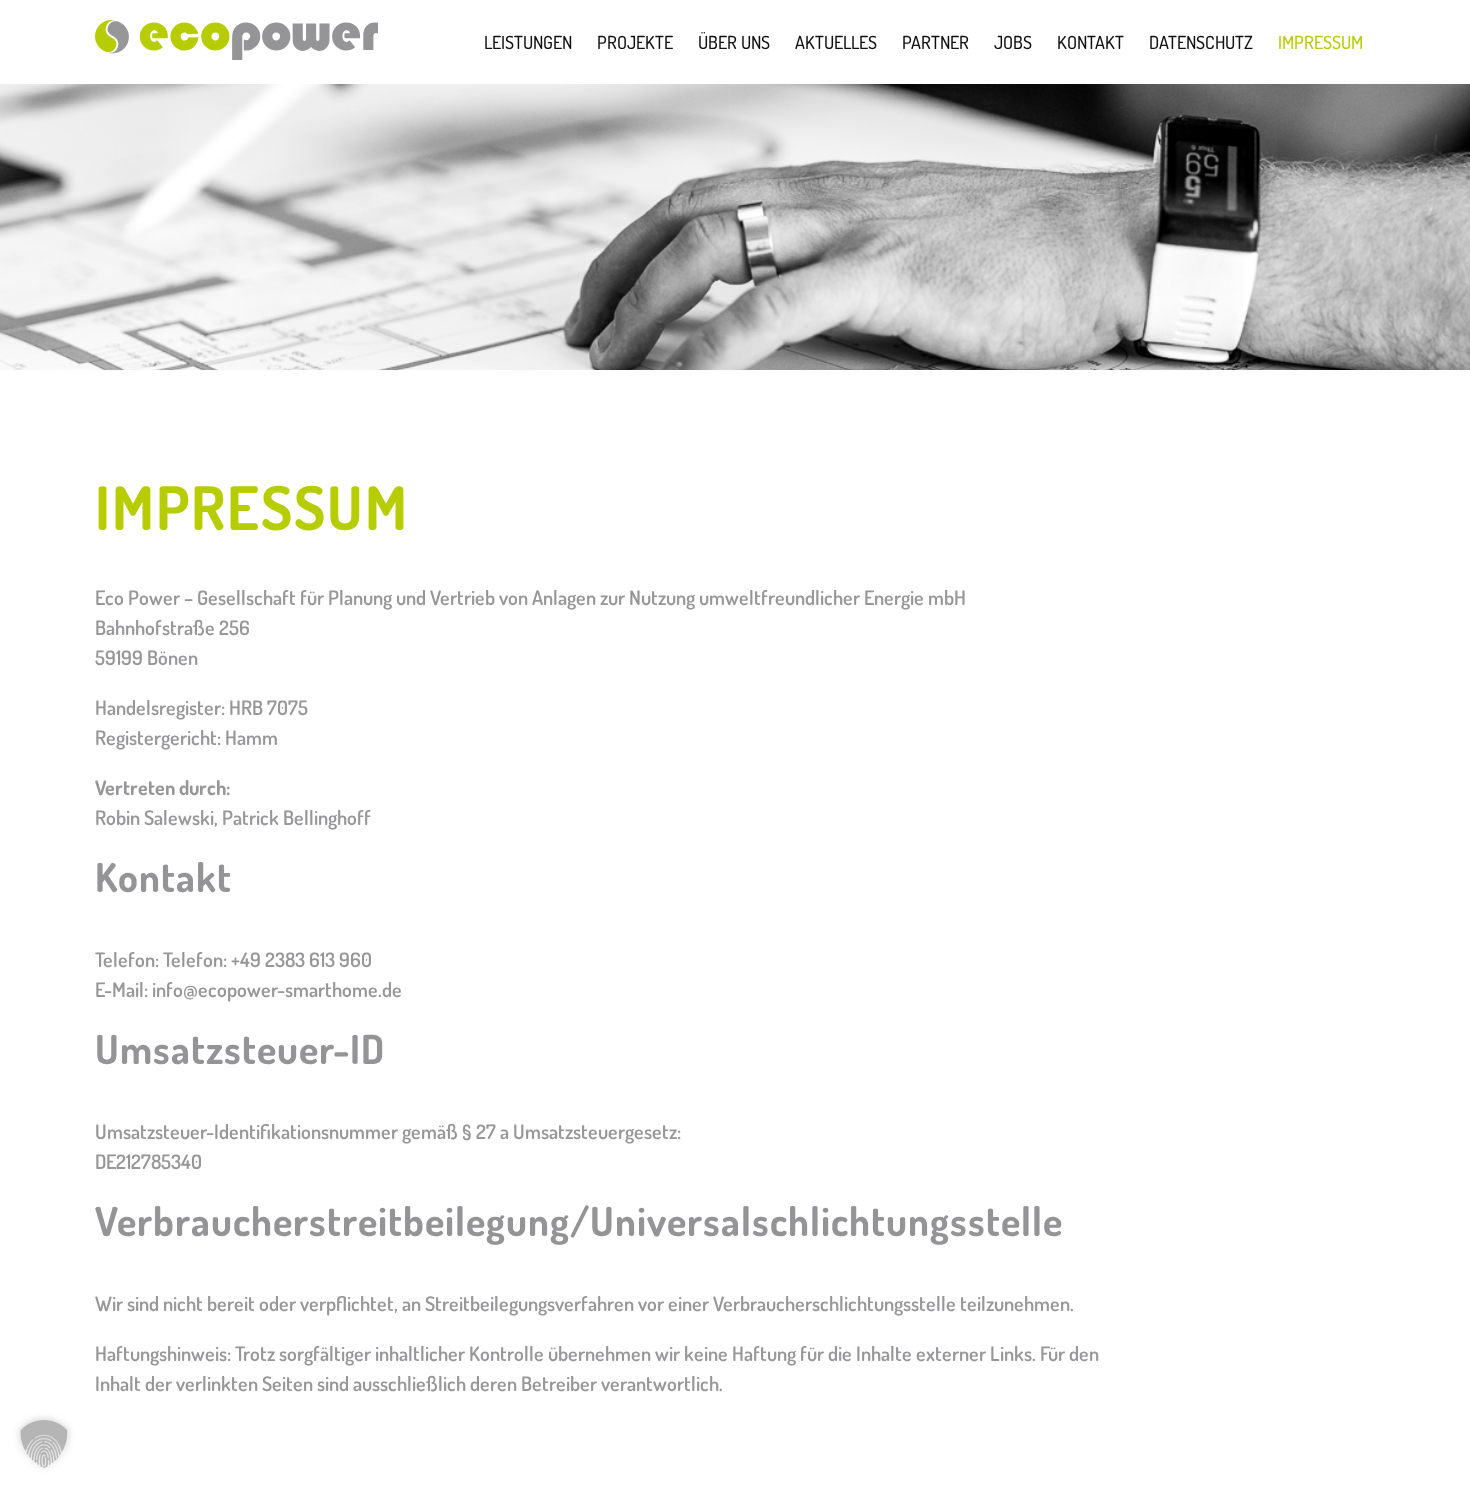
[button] (44, 1444)
